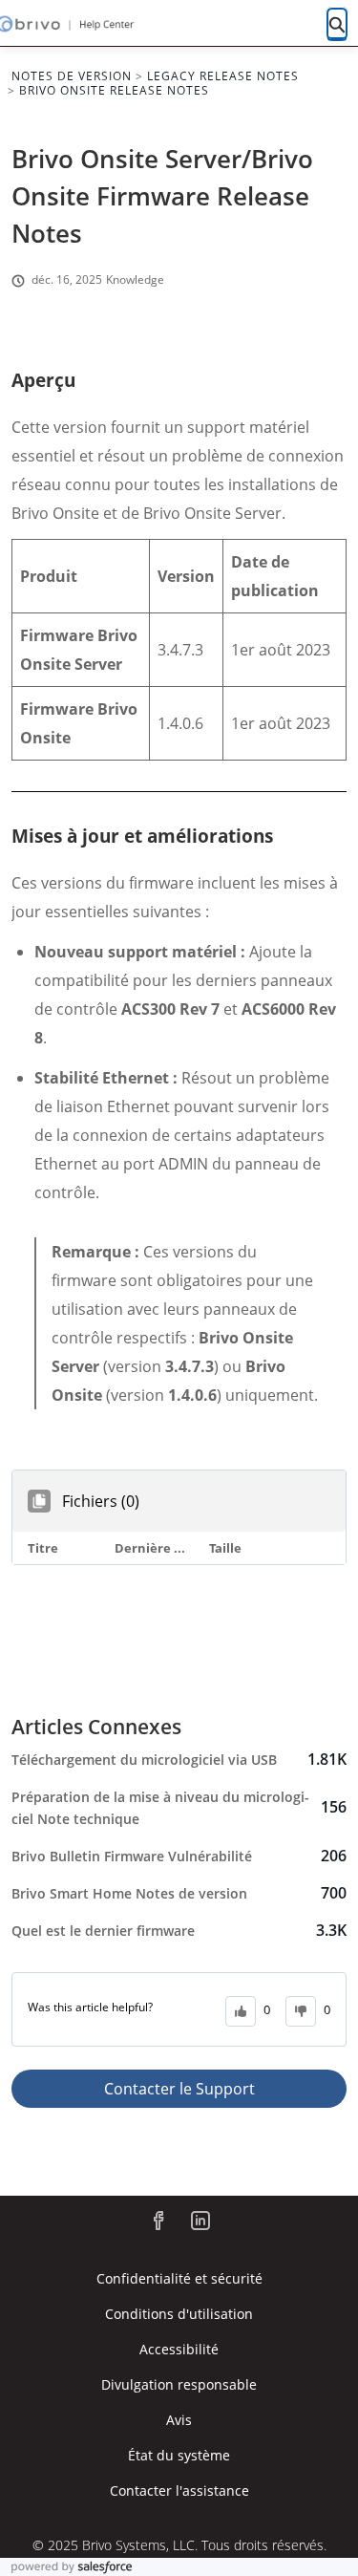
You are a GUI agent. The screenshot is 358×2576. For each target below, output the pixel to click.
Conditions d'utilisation (179, 2314)
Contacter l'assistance (179, 2490)
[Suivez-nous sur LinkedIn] (200, 2221)
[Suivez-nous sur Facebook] (158, 2221)
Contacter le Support (179, 2089)
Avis (179, 2420)
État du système (179, 2455)
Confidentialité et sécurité (179, 2278)
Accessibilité (179, 2349)
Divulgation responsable (179, 2384)
